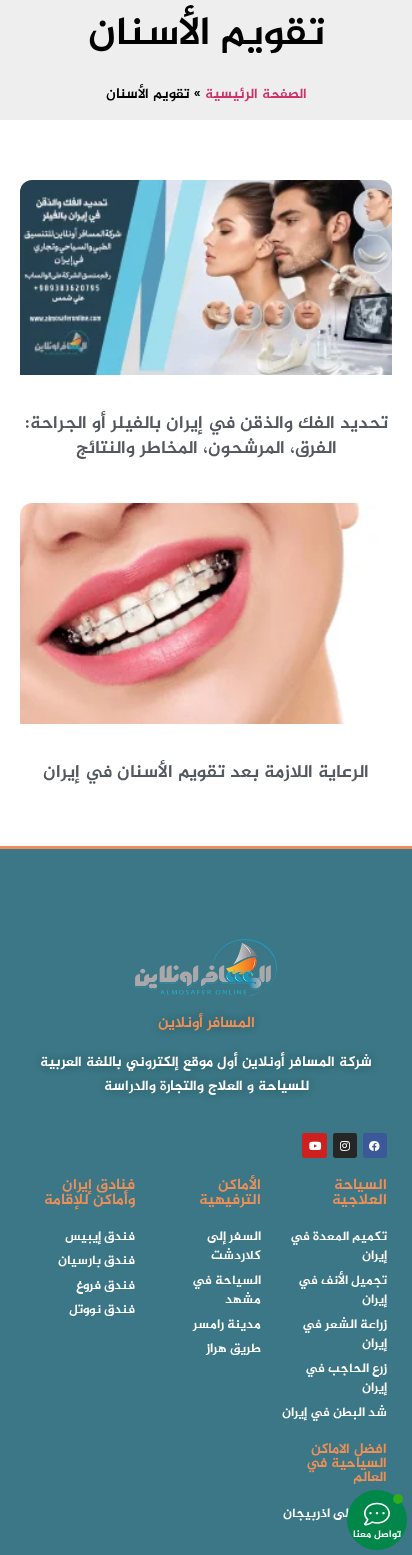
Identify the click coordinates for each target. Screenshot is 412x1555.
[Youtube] (314, 1145)
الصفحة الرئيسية (256, 95)
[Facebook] (375, 1145)
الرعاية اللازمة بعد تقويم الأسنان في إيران (206, 773)
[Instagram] (345, 1145)
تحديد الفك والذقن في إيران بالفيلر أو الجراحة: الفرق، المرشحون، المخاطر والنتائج (206, 436)
